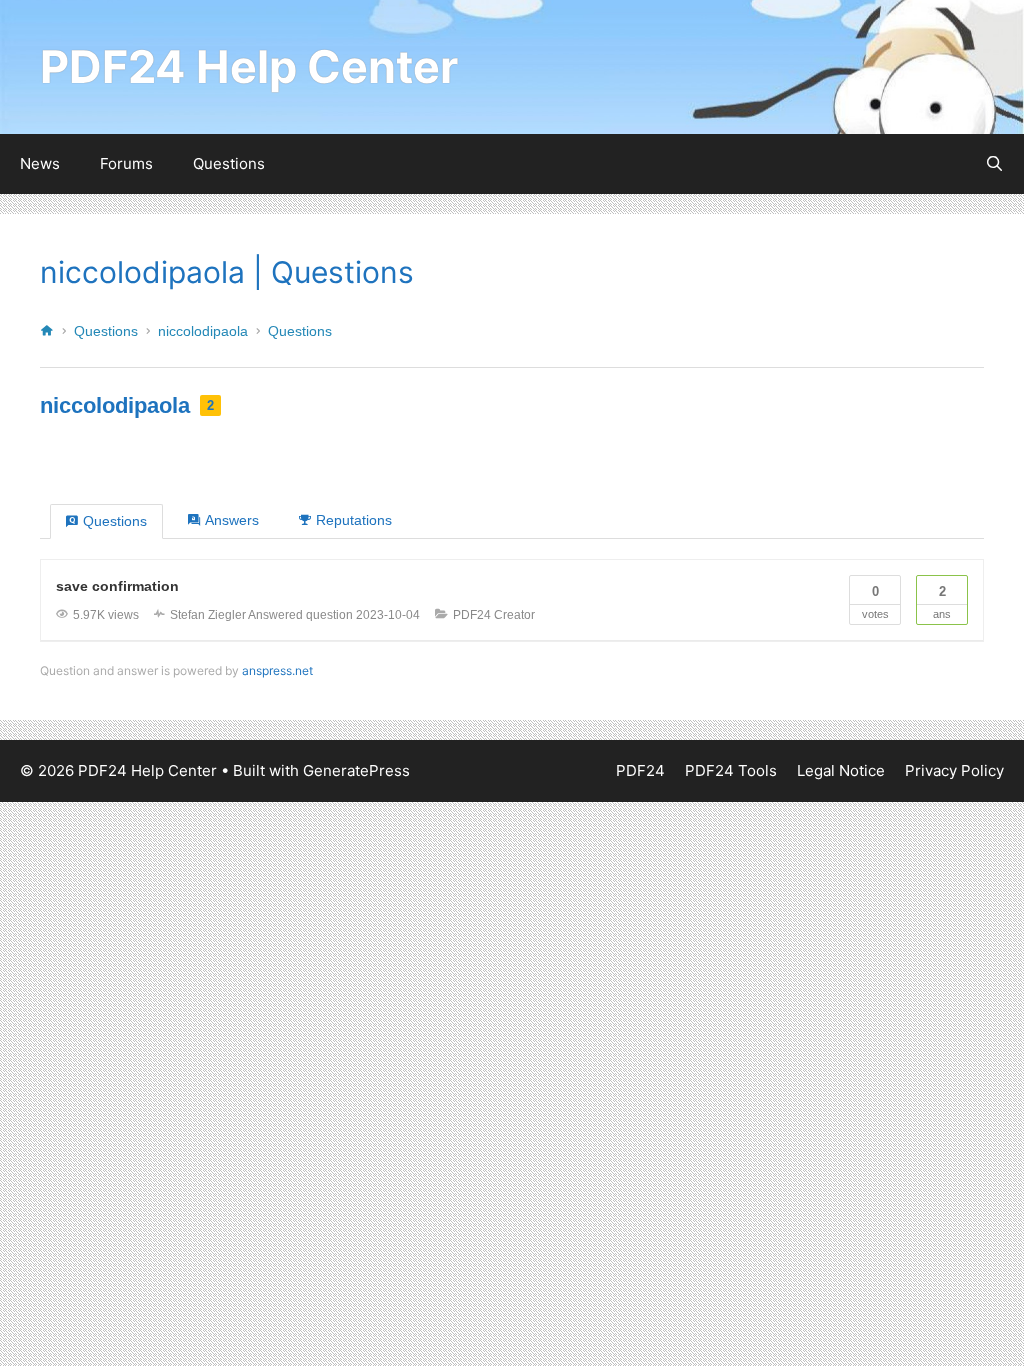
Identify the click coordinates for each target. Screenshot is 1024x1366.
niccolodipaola (203, 331)
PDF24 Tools (731, 770)
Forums (126, 163)
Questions (229, 163)
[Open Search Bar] (994, 164)
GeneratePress (356, 770)
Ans (942, 602)
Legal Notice (841, 770)
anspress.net (277, 670)
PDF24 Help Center (249, 66)
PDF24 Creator (494, 615)
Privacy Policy (954, 770)
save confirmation (117, 586)
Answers (232, 520)
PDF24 (640, 770)
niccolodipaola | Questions (227, 272)
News (40, 163)
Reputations (354, 520)
